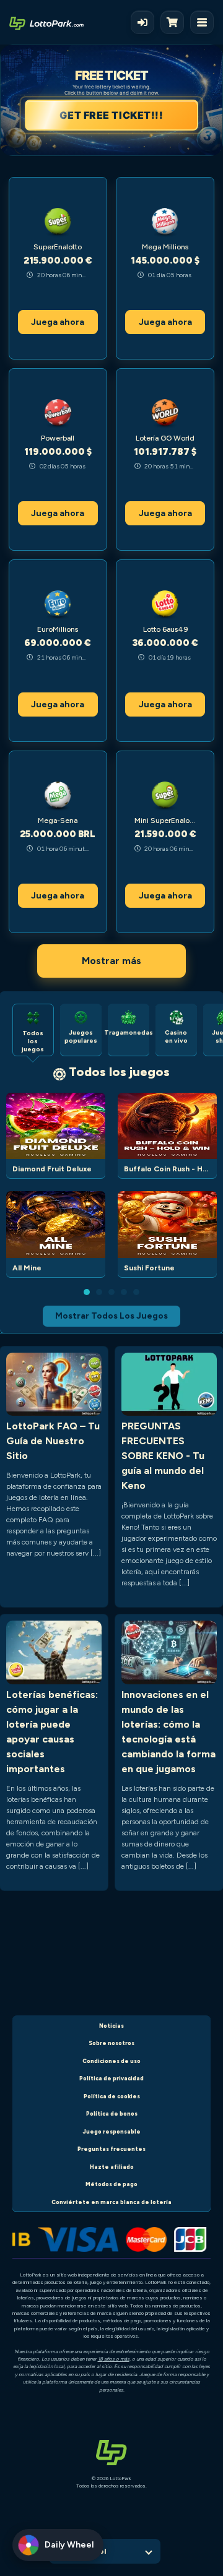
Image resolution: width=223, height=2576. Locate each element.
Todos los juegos (119, 1072)
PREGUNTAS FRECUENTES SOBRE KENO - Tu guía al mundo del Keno (163, 1456)
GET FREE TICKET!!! (111, 115)
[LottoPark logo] (46, 22)
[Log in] (142, 22)
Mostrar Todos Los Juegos (111, 1316)
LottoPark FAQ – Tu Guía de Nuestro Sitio (53, 1441)
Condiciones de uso (111, 2061)
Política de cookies (112, 2096)
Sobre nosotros (111, 2043)
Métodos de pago (111, 2184)
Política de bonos (112, 2113)
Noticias (111, 2026)
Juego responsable (112, 2131)
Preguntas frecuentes (111, 2149)
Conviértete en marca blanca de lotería (111, 2202)
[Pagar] (175, 22)
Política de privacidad (111, 2078)
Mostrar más (111, 961)
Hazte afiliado (112, 2167)
